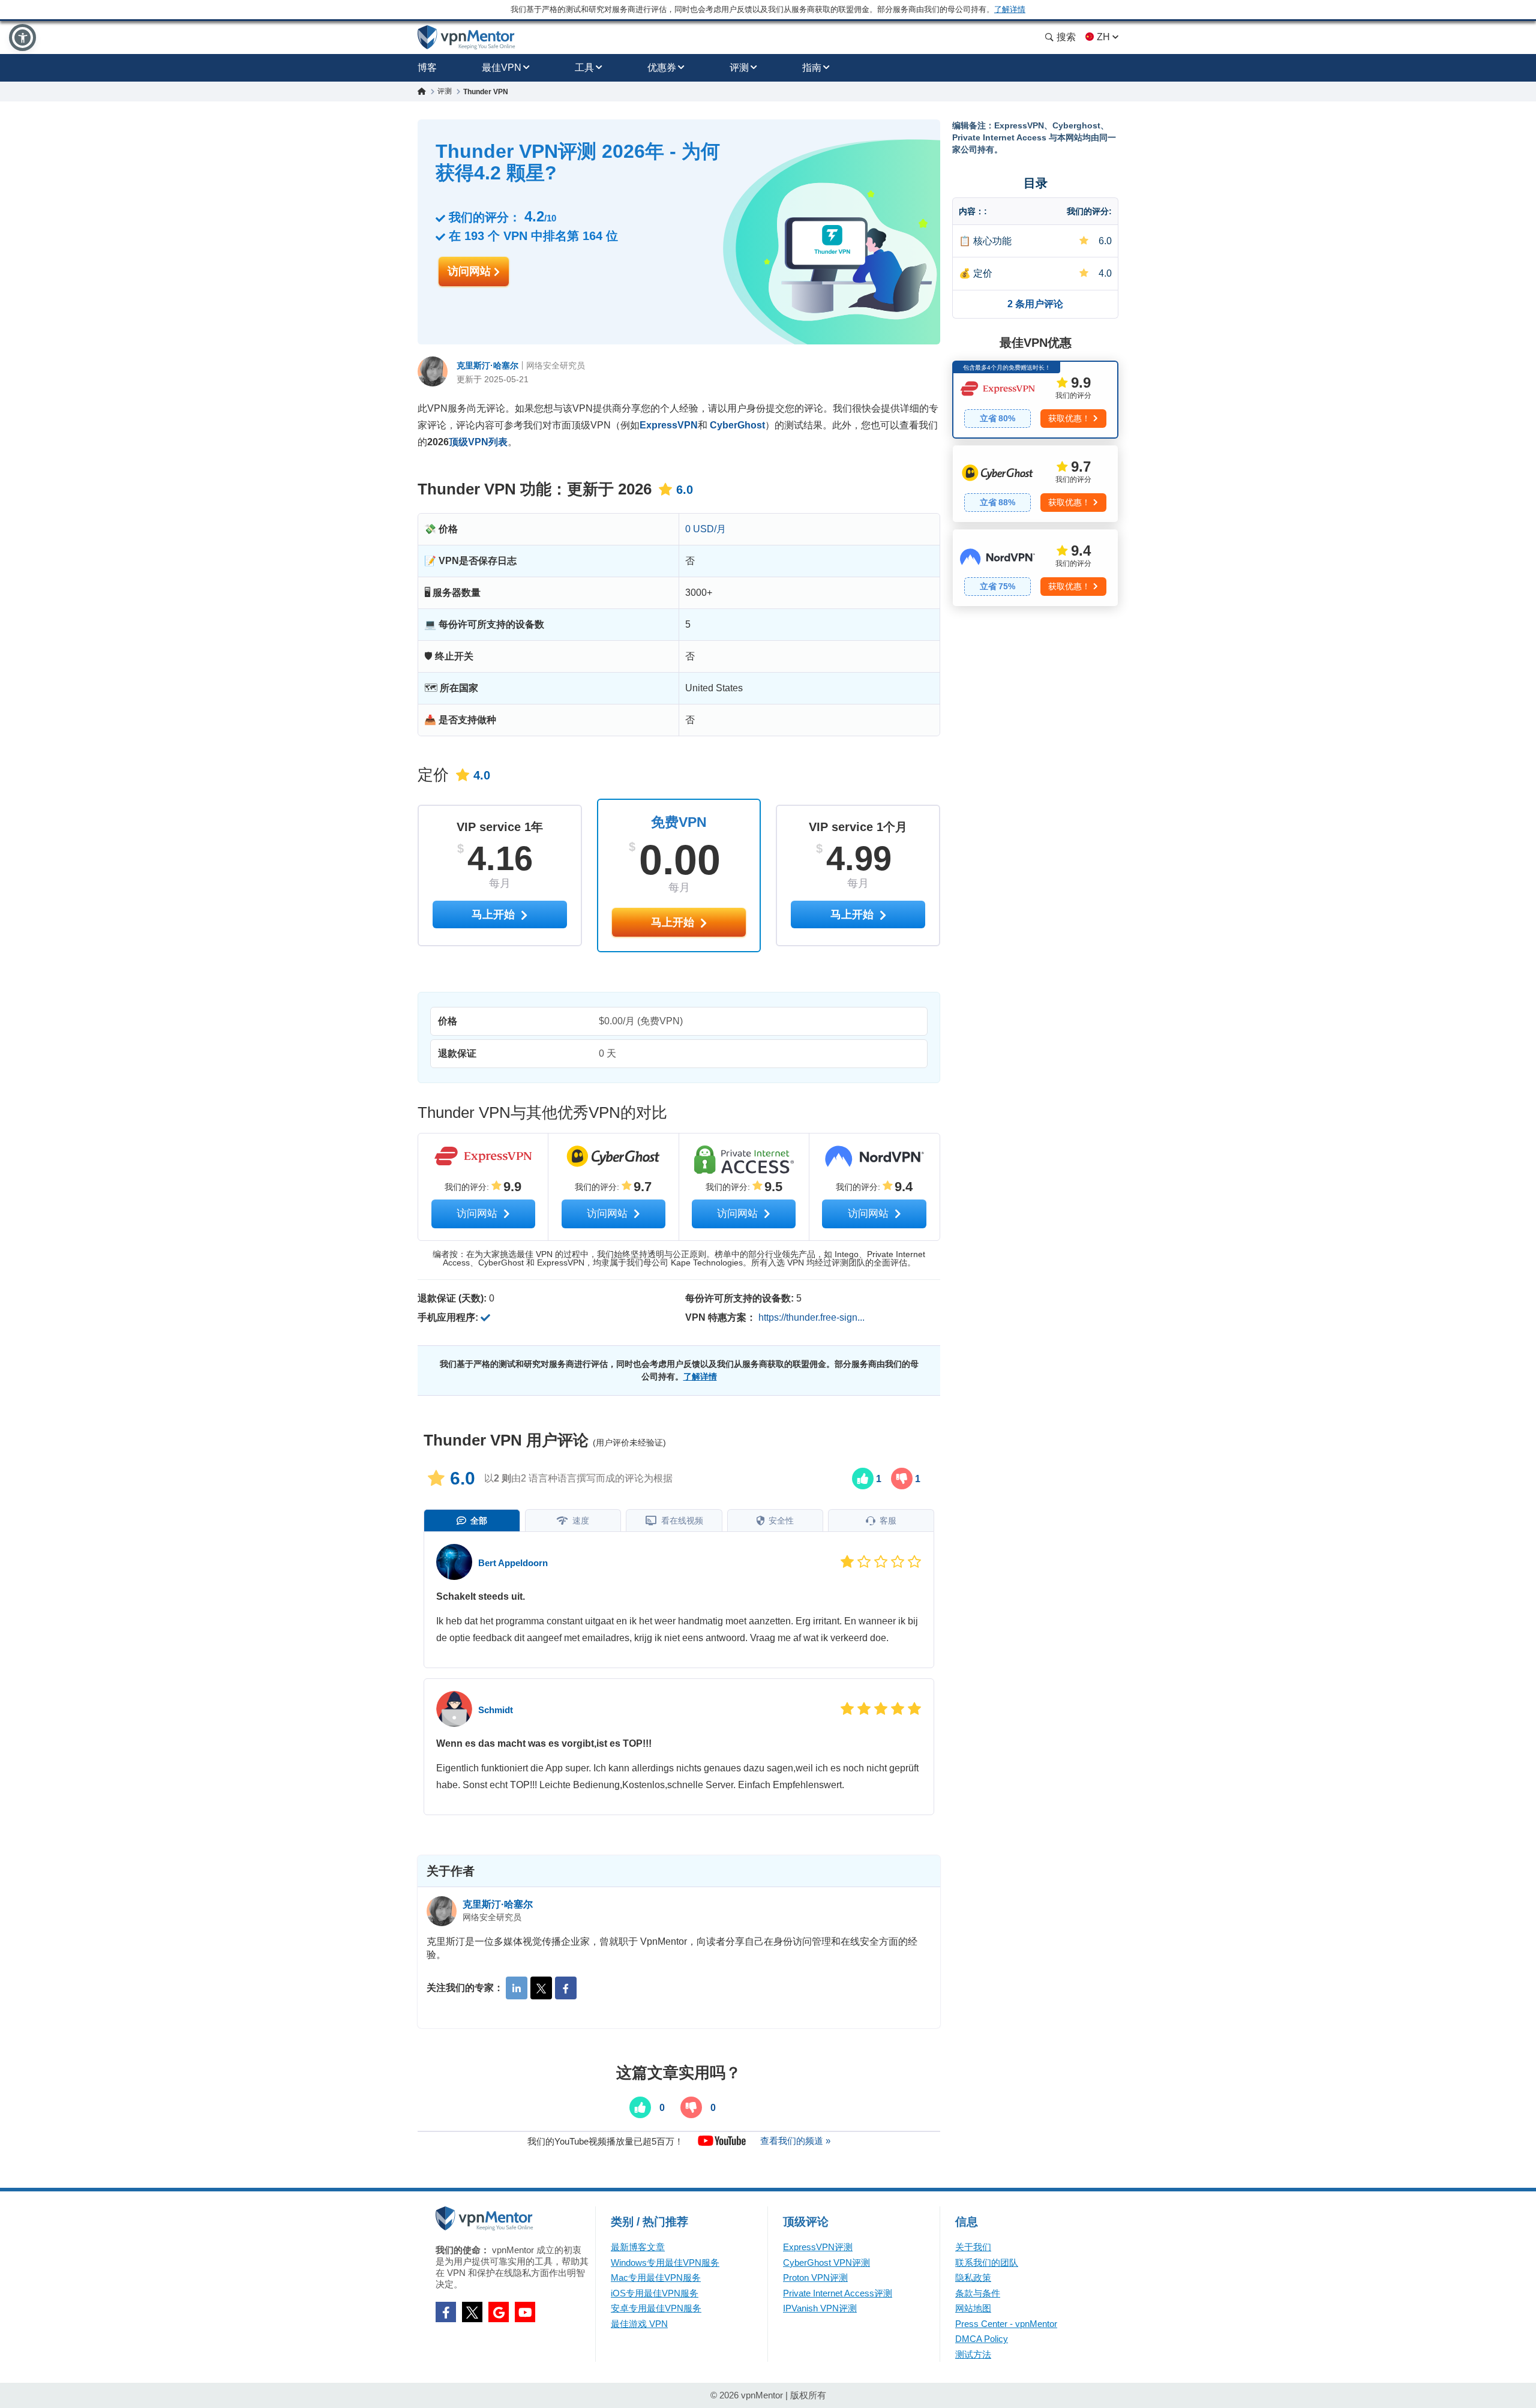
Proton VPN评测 (815, 2277)
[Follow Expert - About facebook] (566, 1988)
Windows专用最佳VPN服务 (665, 2262)
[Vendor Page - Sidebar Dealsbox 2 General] (1035, 484)
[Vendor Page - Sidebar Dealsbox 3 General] (1035, 568)
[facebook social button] (446, 2312)
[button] (22, 38)
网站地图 (973, 2308)
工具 (584, 68)
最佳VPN (502, 68)
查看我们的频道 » (795, 2141)
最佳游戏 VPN (639, 2324)
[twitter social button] (472, 2312)
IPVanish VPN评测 (820, 2308)
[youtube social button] (525, 2312)
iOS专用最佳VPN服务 (655, 2293)
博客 (427, 68)
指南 (812, 68)
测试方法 (973, 2354)
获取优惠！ (1069, 418)
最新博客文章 (638, 2247)
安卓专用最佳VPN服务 (656, 2308)
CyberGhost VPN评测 (826, 2262)
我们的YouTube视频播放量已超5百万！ (605, 2141)
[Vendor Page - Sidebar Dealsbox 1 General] (1035, 400)
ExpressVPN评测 (818, 2247)
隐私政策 (973, 2277)
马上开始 (674, 922)
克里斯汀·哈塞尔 (487, 365)
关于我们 (973, 2247)
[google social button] (499, 2312)
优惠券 (662, 68)
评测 (739, 68)
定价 (983, 273)
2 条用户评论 (1035, 304)
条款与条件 (978, 2293)
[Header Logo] (466, 38)
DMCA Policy (982, 2339)
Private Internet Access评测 (838, 2293)
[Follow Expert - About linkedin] (517, 1988)
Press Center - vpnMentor (1006, 2324)
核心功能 (992, 241)
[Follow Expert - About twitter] (541, 1988)
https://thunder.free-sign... (811, 1317)
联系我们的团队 (987, 2262)
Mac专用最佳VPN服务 (656, 2277)
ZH (1103, 37)
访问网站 (471, 271)
